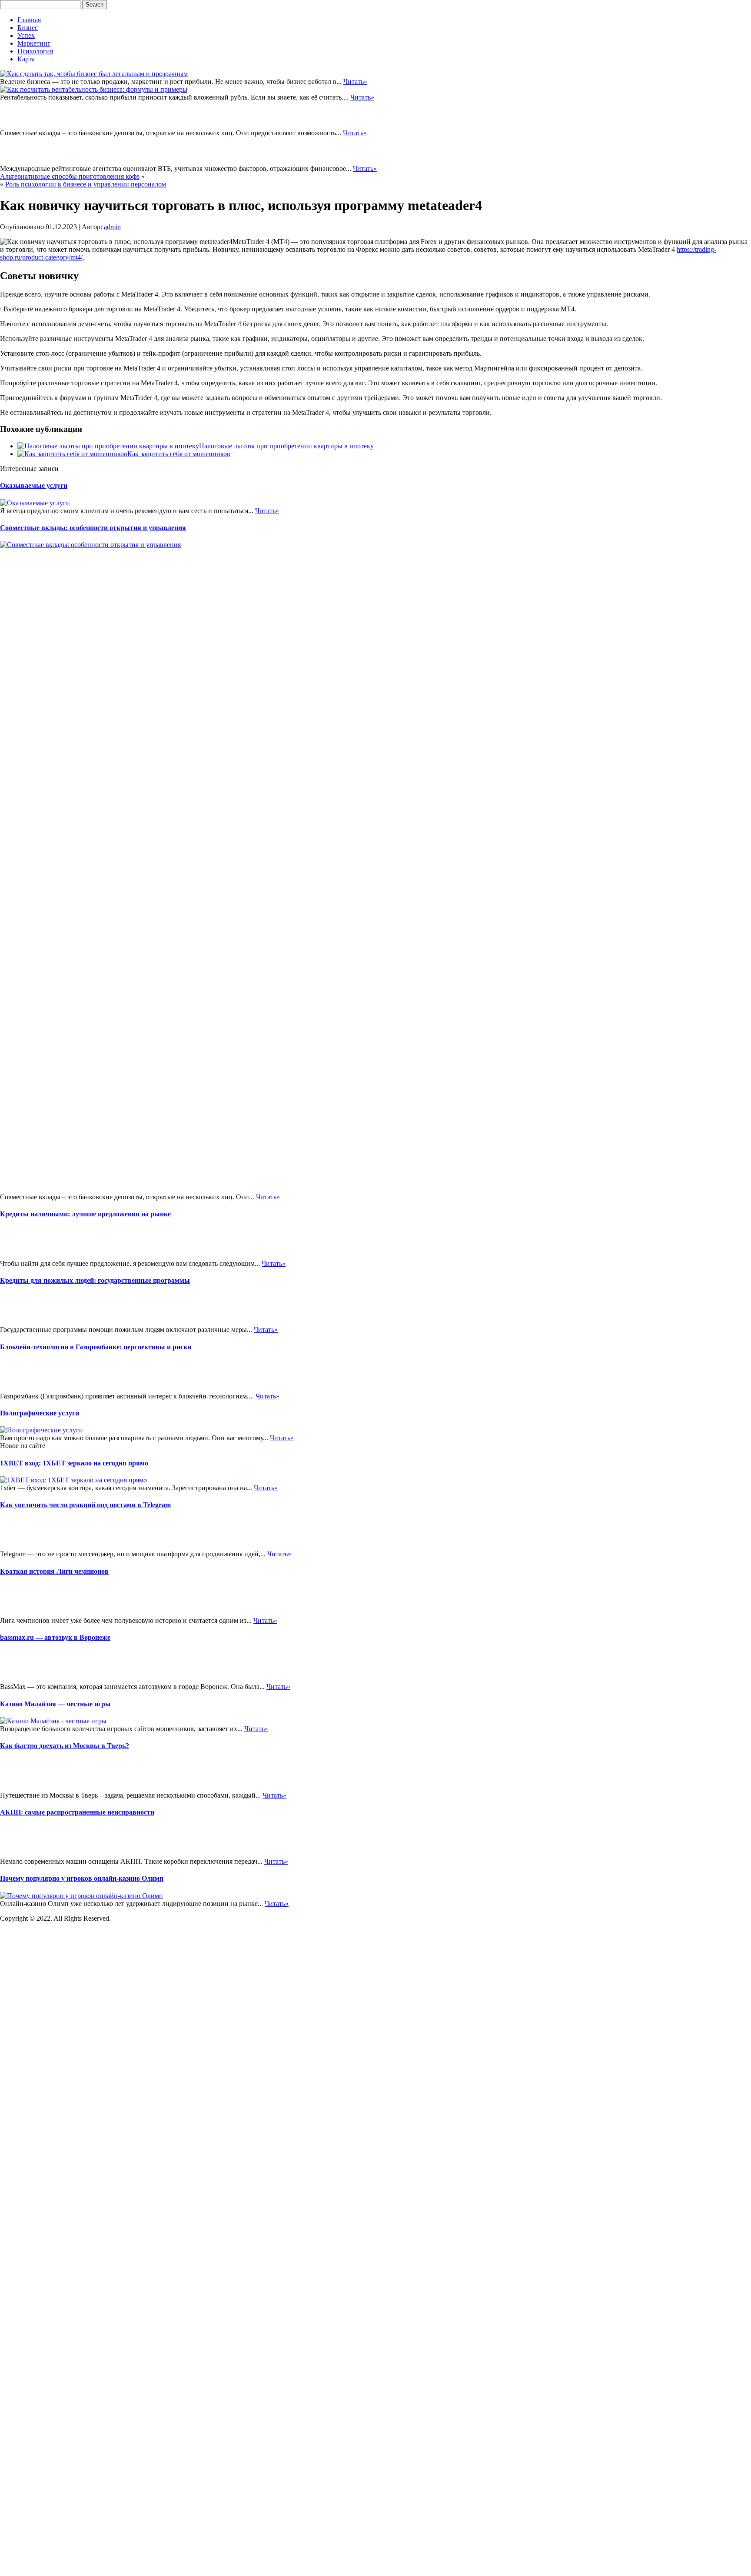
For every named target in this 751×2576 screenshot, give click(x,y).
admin (112, 227)
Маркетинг (34, 43)
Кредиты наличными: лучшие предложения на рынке (85, 1214)
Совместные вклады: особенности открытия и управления (93, 528)
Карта (26, 59)
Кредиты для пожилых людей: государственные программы (95, 1280)
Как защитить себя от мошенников (179, 454)
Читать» (355, 82)
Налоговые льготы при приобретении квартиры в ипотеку (286, 446)
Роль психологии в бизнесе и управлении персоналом (86, 184)
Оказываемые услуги (34, 486)
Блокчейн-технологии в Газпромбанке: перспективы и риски (96, 1967)
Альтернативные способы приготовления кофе (70, 176)
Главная (29, 20)
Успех (26, 35)
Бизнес (28, 28)
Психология (35, 51)
